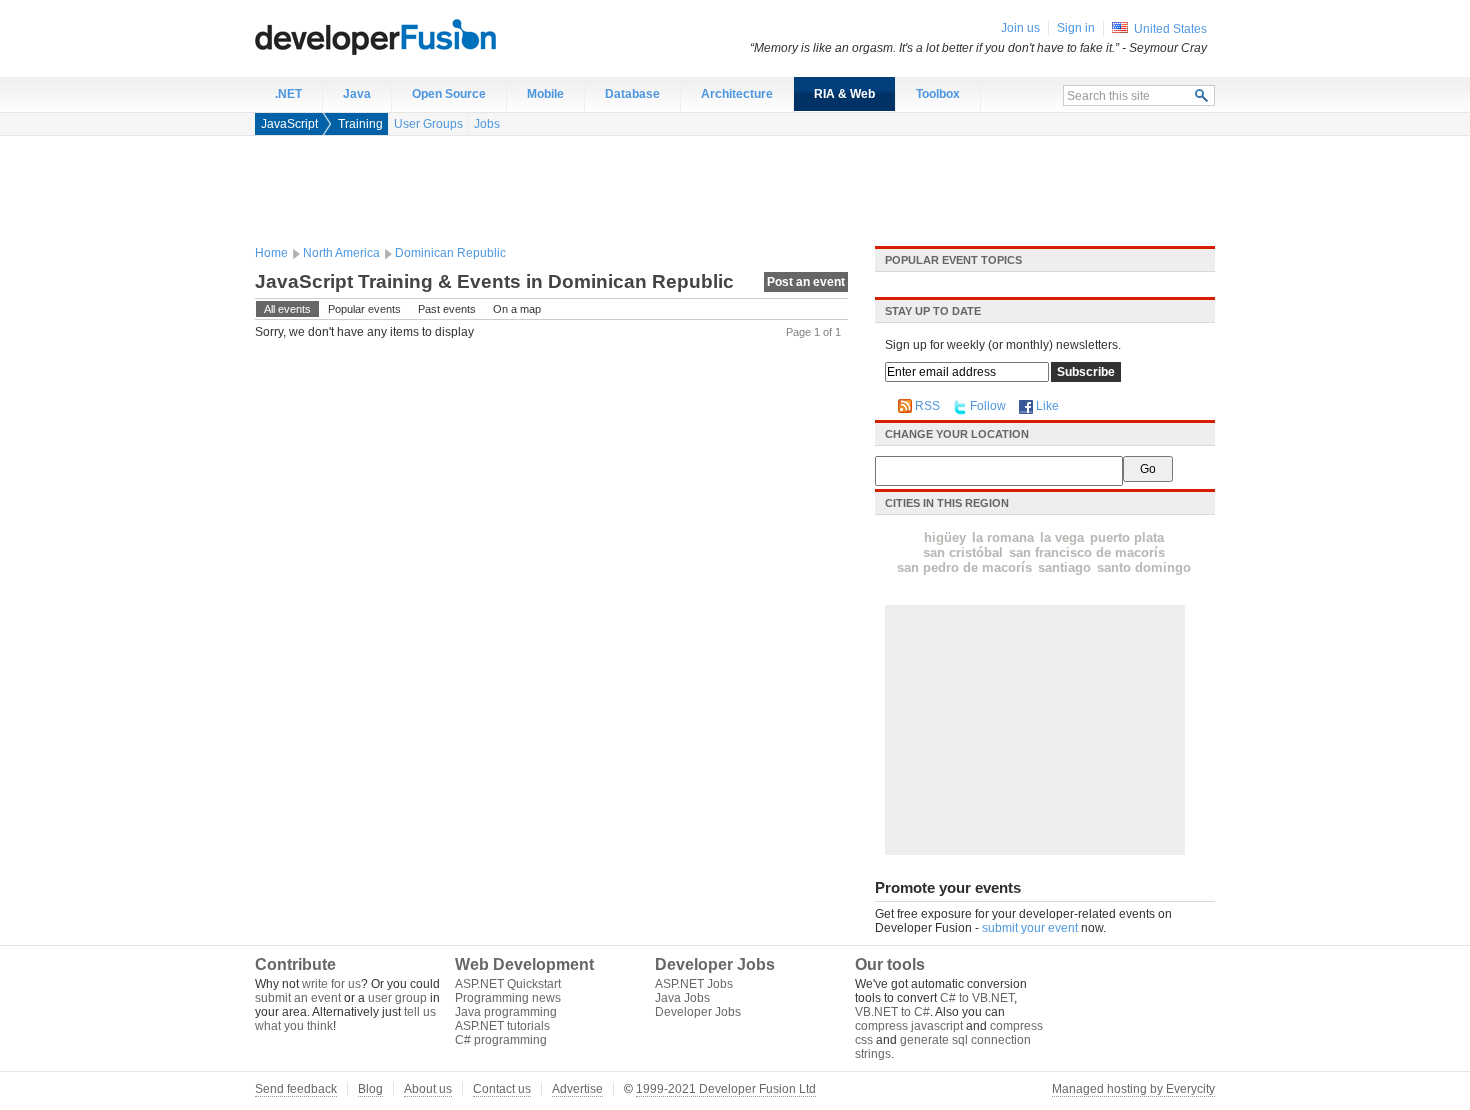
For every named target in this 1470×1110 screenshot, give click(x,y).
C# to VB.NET (977, 998)
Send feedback (296, 1089)
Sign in (1076, 28)
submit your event (1030, 928)
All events (287, 309)
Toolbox (938, 94)
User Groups (428, 124)
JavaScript (289, 124)
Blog (370, 1089)
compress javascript (909, 1026)
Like (1047, 406)
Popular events (364, 309)
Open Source (449, 94)
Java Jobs (682, 998)
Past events (447, 309)
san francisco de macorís (1087, 552)
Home (271, 253)
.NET (288, 94)
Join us (1020, 28)
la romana (1003, 537)
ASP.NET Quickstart (508, 984)
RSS (927, 406)
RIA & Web (844, 94)
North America (341, 253)
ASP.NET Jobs (694, 984)
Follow (988, 406)
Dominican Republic (450, 253)
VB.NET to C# (892, 1012)
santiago (1064, 567)
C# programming (501, 1040)
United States (1170, 29)
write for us (331, 984)
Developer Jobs (698, 1012)
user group (397, 998)
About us (428, 1089)
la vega (1062, 537)
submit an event (298, 998)
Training (360, 124)
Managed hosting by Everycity (1133, 1089)
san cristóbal (963, 552)
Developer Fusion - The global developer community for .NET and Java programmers (425, 36)
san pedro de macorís (964, 567)
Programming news (508, 998)
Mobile (545, 94)
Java (357, 94)
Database (632, 94)
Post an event (806, 282)
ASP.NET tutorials (502, 1026)
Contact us (502, 1089)
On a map (517, 309)
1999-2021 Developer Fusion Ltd (726, 1089)
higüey (945, 537)
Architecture (737, 94)
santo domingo (1144, 567)
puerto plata (1127, 537)
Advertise (577, 1089)
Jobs (487, 124)
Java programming (506, 1012)
